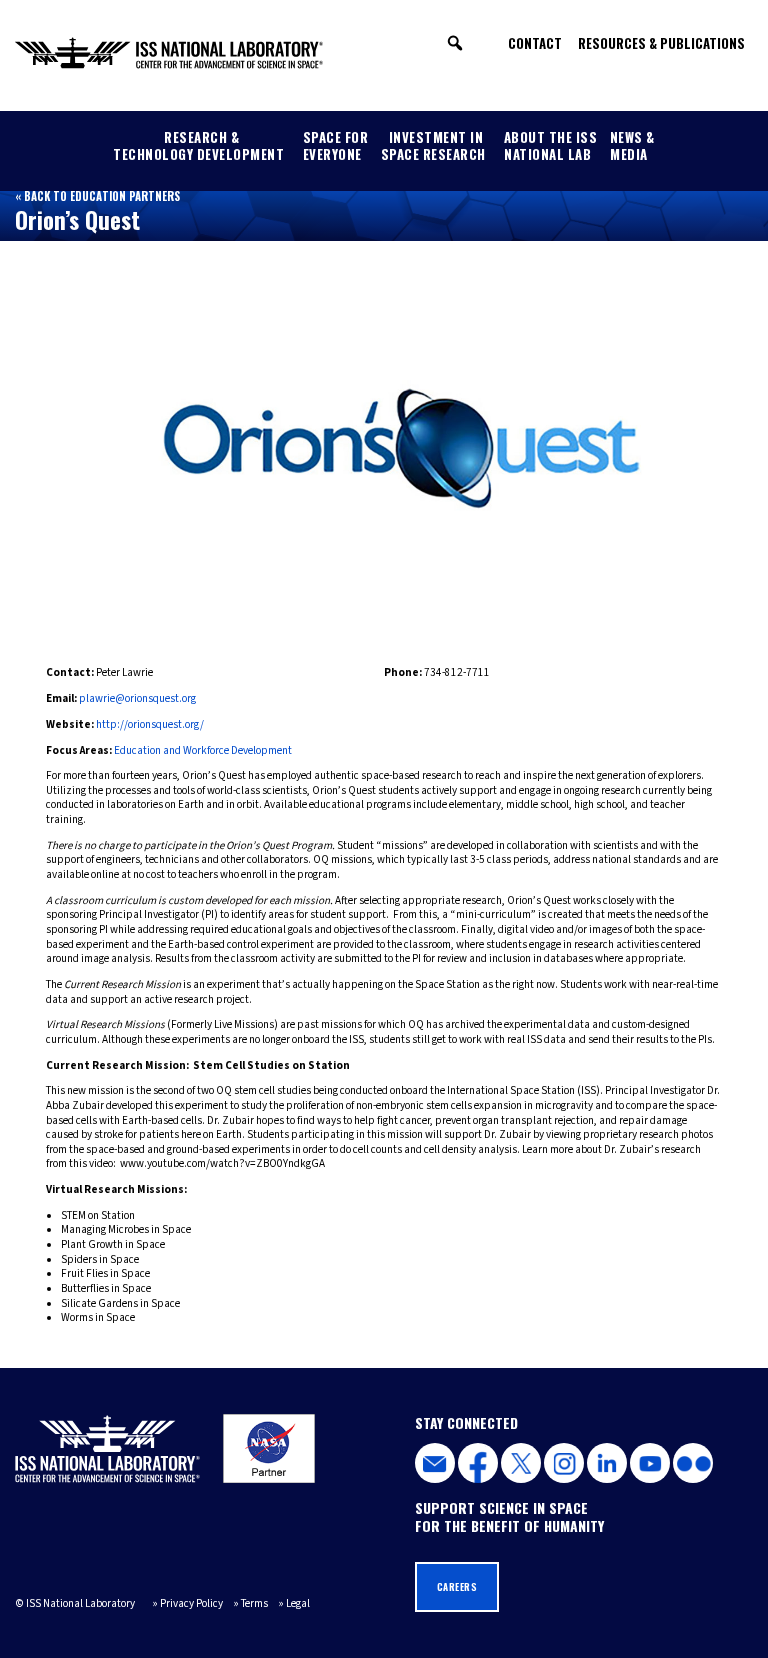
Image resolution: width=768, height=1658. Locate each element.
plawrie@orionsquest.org (137, 698)
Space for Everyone (336, 145)
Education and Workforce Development (203, 750)
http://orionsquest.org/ (150, 724)
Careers (457, 1587)
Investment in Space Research (433, 145)
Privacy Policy (191, 1603)
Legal (298, 1603)
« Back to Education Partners (97, 196)
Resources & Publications (661, 43)
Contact (535, 43)
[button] (455, 43)
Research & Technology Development (198, 145)
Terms (254, 1603)
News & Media (632, 145)
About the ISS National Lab (551, 145)
